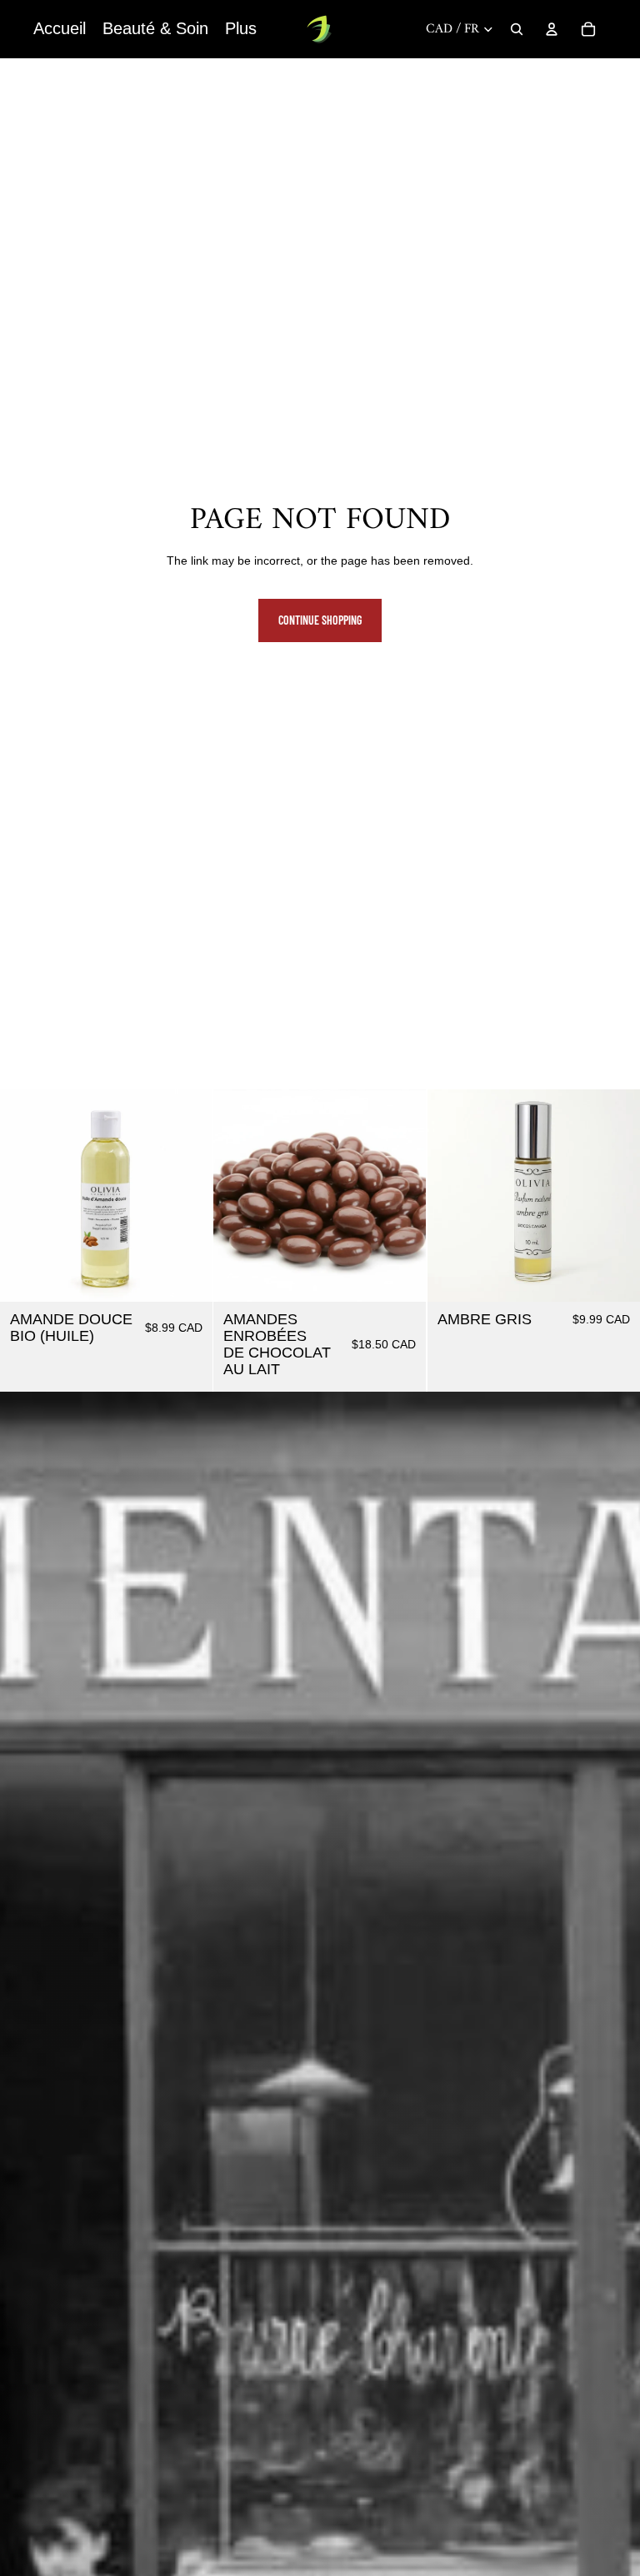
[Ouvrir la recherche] (517, 29)
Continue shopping (320, 620)
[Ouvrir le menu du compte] (552, 29)
